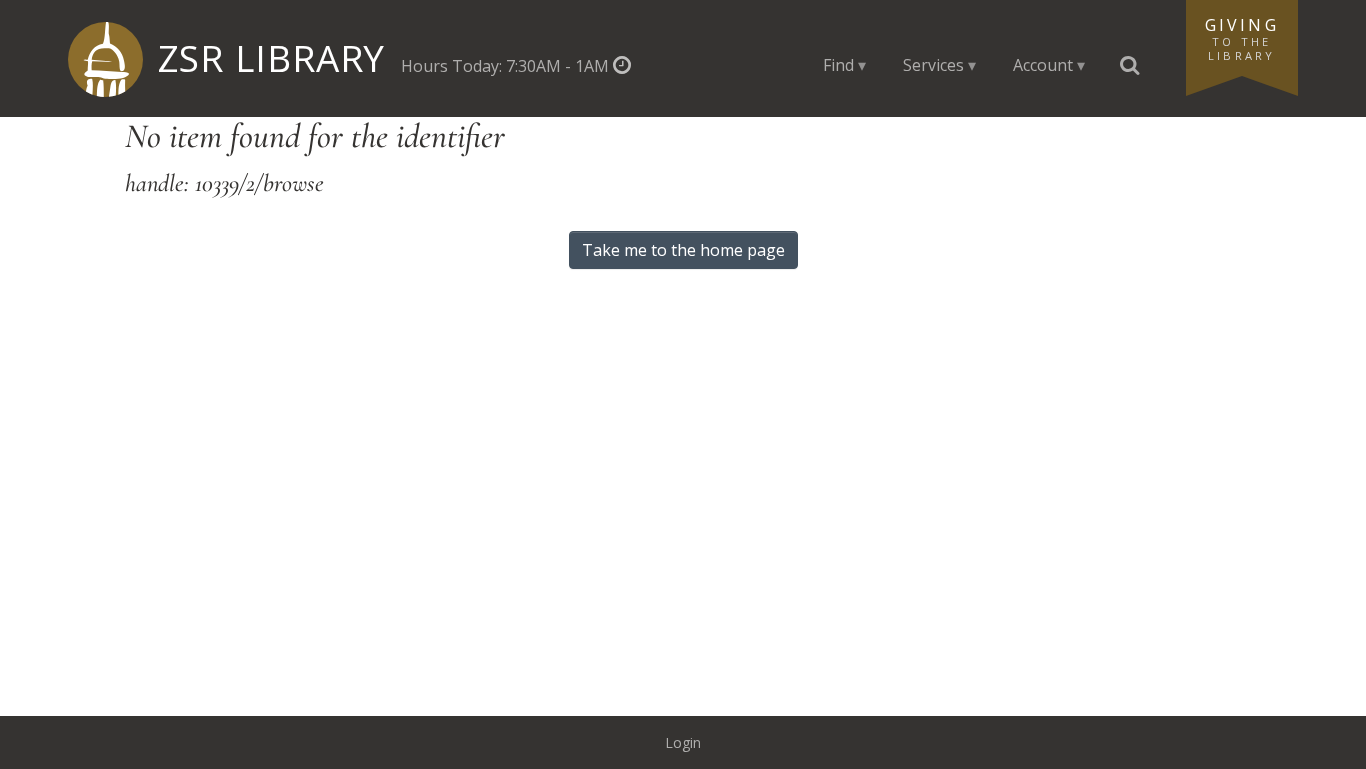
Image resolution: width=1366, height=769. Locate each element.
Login (683, 742)
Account (1043, 65)
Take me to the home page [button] (683, 250)
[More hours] (621, 65)
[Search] (1130, 66)
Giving (1242, 38)
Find (838, 65)
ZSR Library (271, 58)
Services (933, 65)
